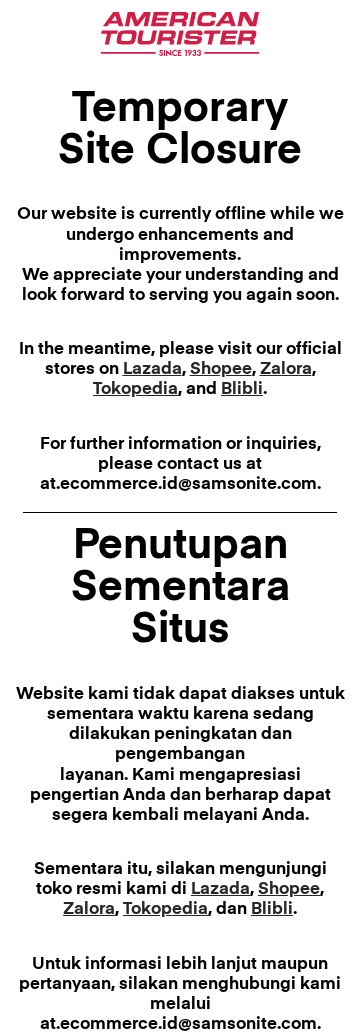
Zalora (286, 369)
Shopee (221, 369)
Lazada (152, 369)
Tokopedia (135, 389)
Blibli (242, 389)
